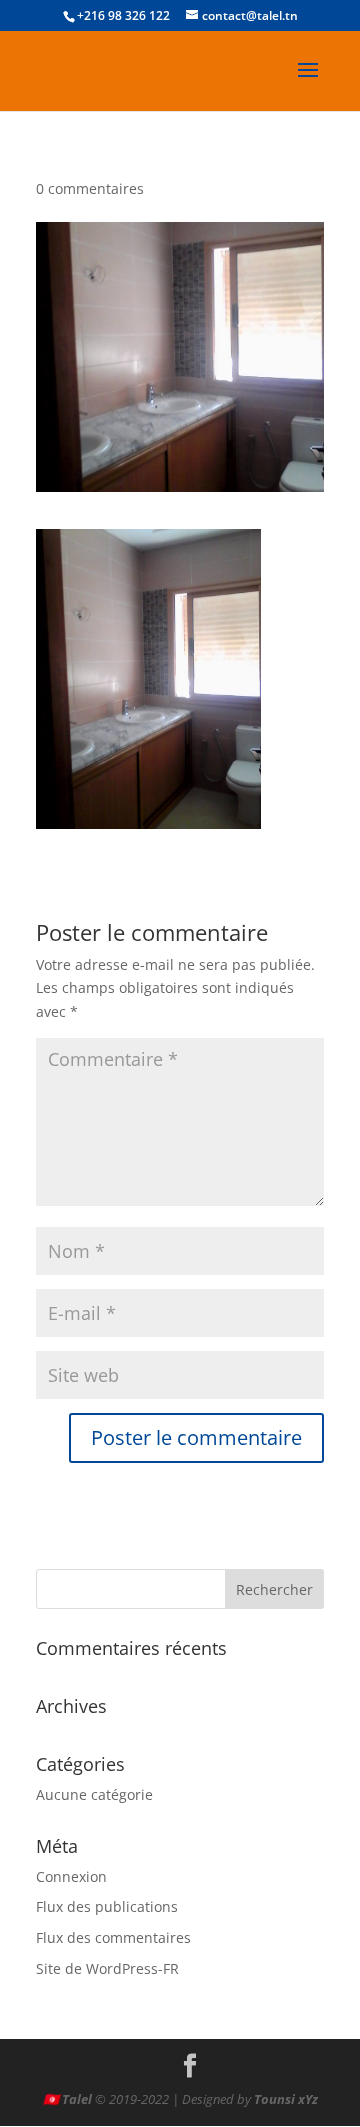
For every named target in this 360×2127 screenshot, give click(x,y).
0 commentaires (90, 188)
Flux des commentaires (113, 1937)
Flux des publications (107, 1906)
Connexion (71, 1876)
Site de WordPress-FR (107, 1968)
